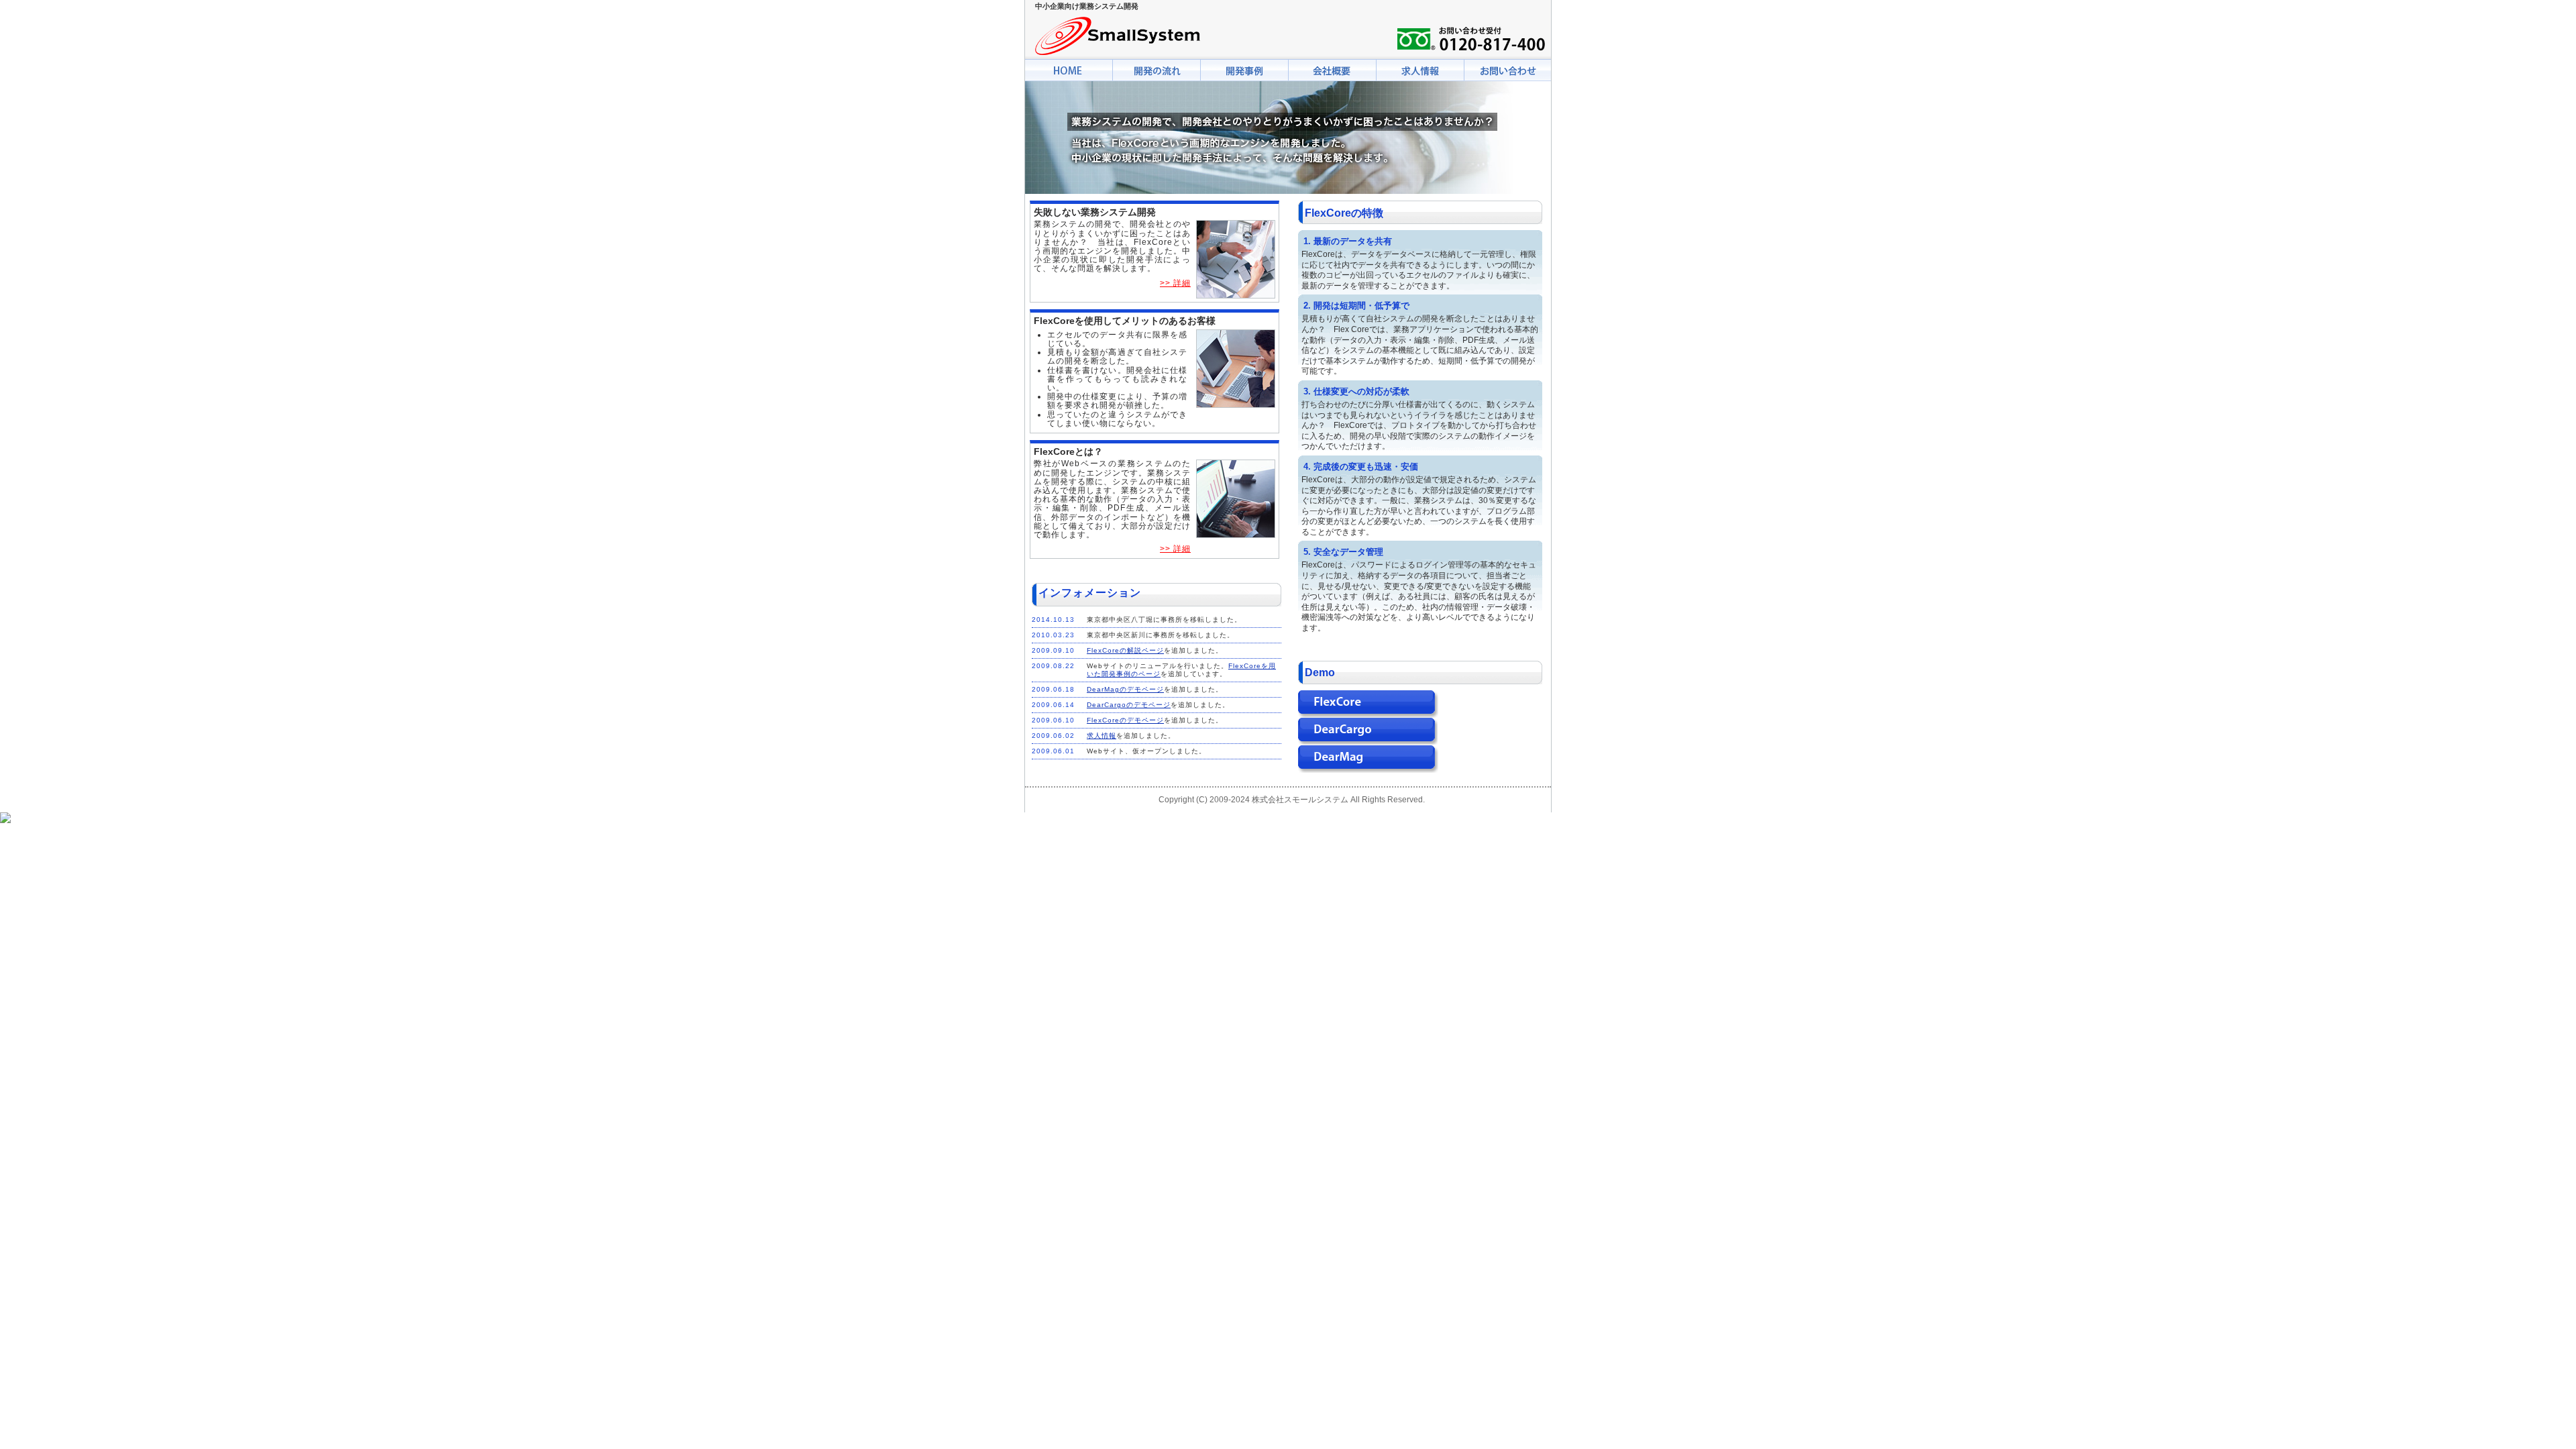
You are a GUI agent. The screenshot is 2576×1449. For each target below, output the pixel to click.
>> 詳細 (1175, 283)
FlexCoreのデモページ (1125, 720)
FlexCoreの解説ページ (1125, 650)
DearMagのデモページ (1125, 689)
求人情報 (1102, 736)
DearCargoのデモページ (1129, 705)
